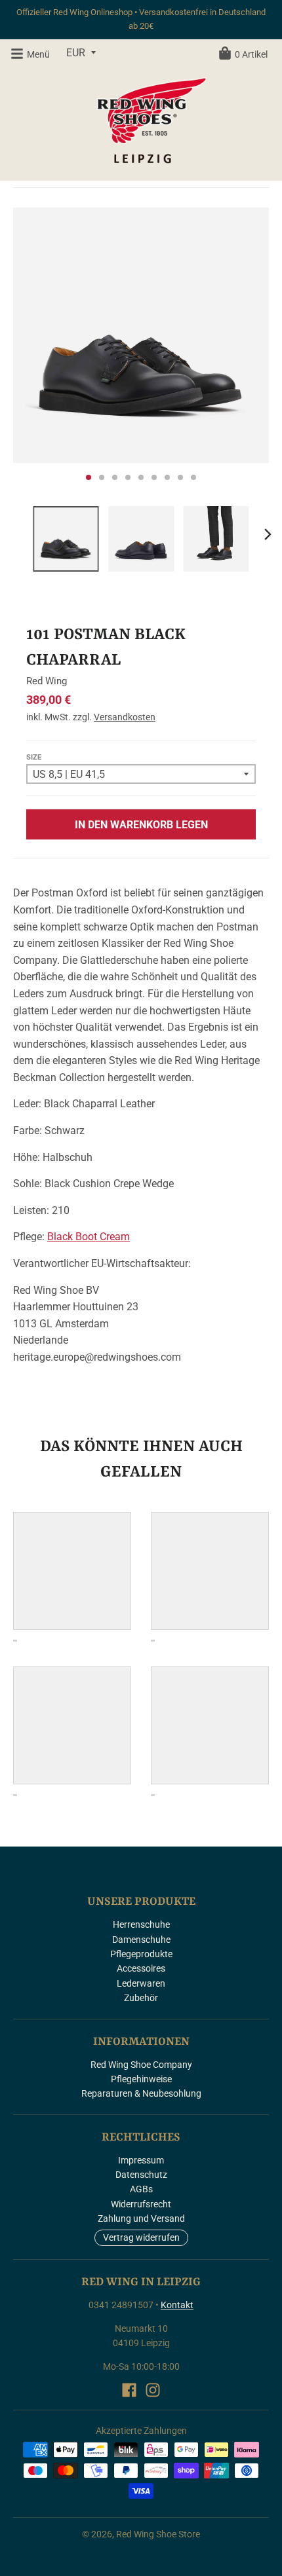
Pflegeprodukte (141, 1954)
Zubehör (141, 1998)
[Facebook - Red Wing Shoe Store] (129, 2390)
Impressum (141, 2160)
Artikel (251, 54)
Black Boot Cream (89, 1237)
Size (34, 757)
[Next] (268, 534)
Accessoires (141, 1968)
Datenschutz (141, 2175)
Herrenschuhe (141, 1924)
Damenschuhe (141, 1940)
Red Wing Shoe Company (141, 2065)
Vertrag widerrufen (141, 2237)
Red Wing (47, 681)
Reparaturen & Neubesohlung (141, 2093)
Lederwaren (141, 1983)
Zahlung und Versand (141, 2218)
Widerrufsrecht (141, 2204)
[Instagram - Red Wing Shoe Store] (153, 2390)
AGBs (141, 2189)
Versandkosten (125, 717)
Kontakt (177, 2305)
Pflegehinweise (141, 2079)
